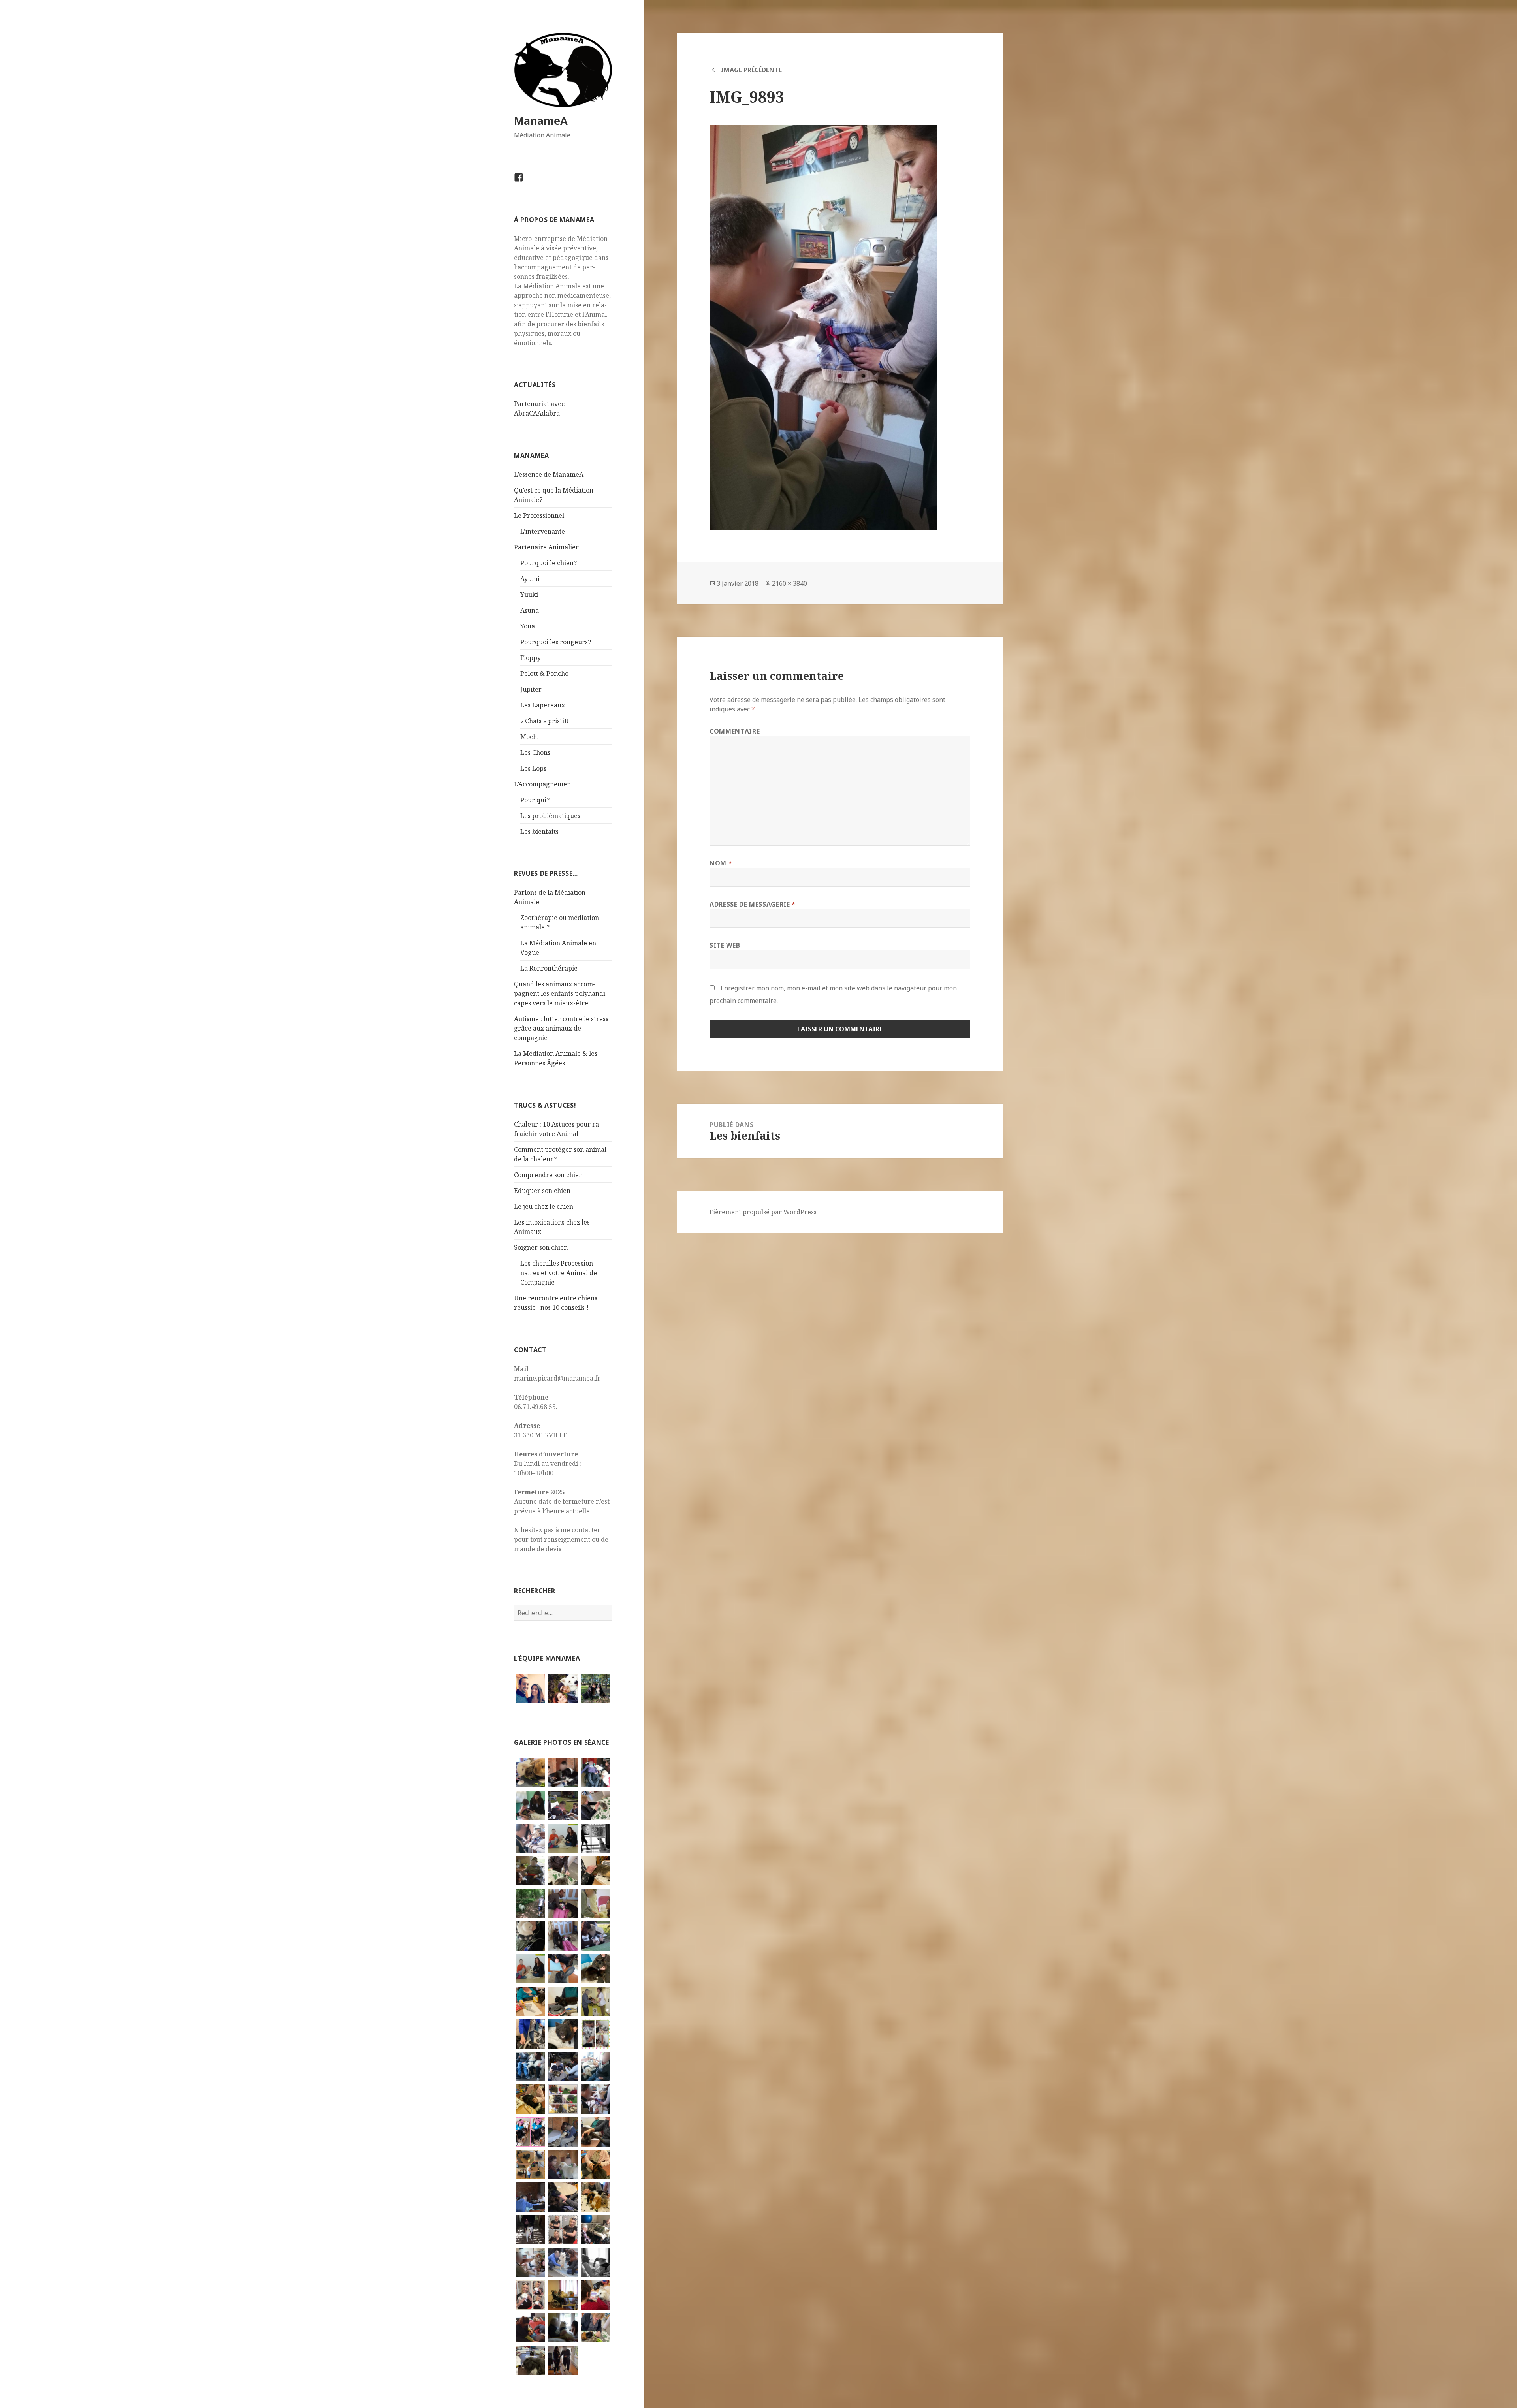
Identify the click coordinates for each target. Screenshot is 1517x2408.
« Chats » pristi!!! (546, 721)
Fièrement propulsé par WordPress (763, 1212)
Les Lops (533, 768)
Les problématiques (550, 816)
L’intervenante (543, 531)
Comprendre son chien (548, 1175)
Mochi (530, 737)
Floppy (531, 658)
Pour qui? (535, 800)
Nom (721, 863)
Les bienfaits (539, 832)
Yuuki (529, 594)
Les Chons (535, 752)
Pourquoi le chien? (549, 563)
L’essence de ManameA (549, 474)
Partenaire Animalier (546, 547)
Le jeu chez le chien (544, 1206)
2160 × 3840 (790, 583)
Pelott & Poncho (544, 673)
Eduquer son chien (542, 1191)
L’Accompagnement (544, 784)
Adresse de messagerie (753, 904)
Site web (725, 945)
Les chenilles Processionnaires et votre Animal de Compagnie (559, 1273)
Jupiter (531, 689)
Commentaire (735, 731)
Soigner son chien (541, 1247)
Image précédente (751, 70)
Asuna (530, 610)
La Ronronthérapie (549, 968)
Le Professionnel (539, 515)
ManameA (541, 121)
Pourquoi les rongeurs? (556, 642)
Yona (528, 626)
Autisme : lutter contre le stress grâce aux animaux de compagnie (561, 1028)
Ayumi (530, 579)
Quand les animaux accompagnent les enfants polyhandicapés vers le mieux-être (561, 993)
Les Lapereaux (543, 705)
